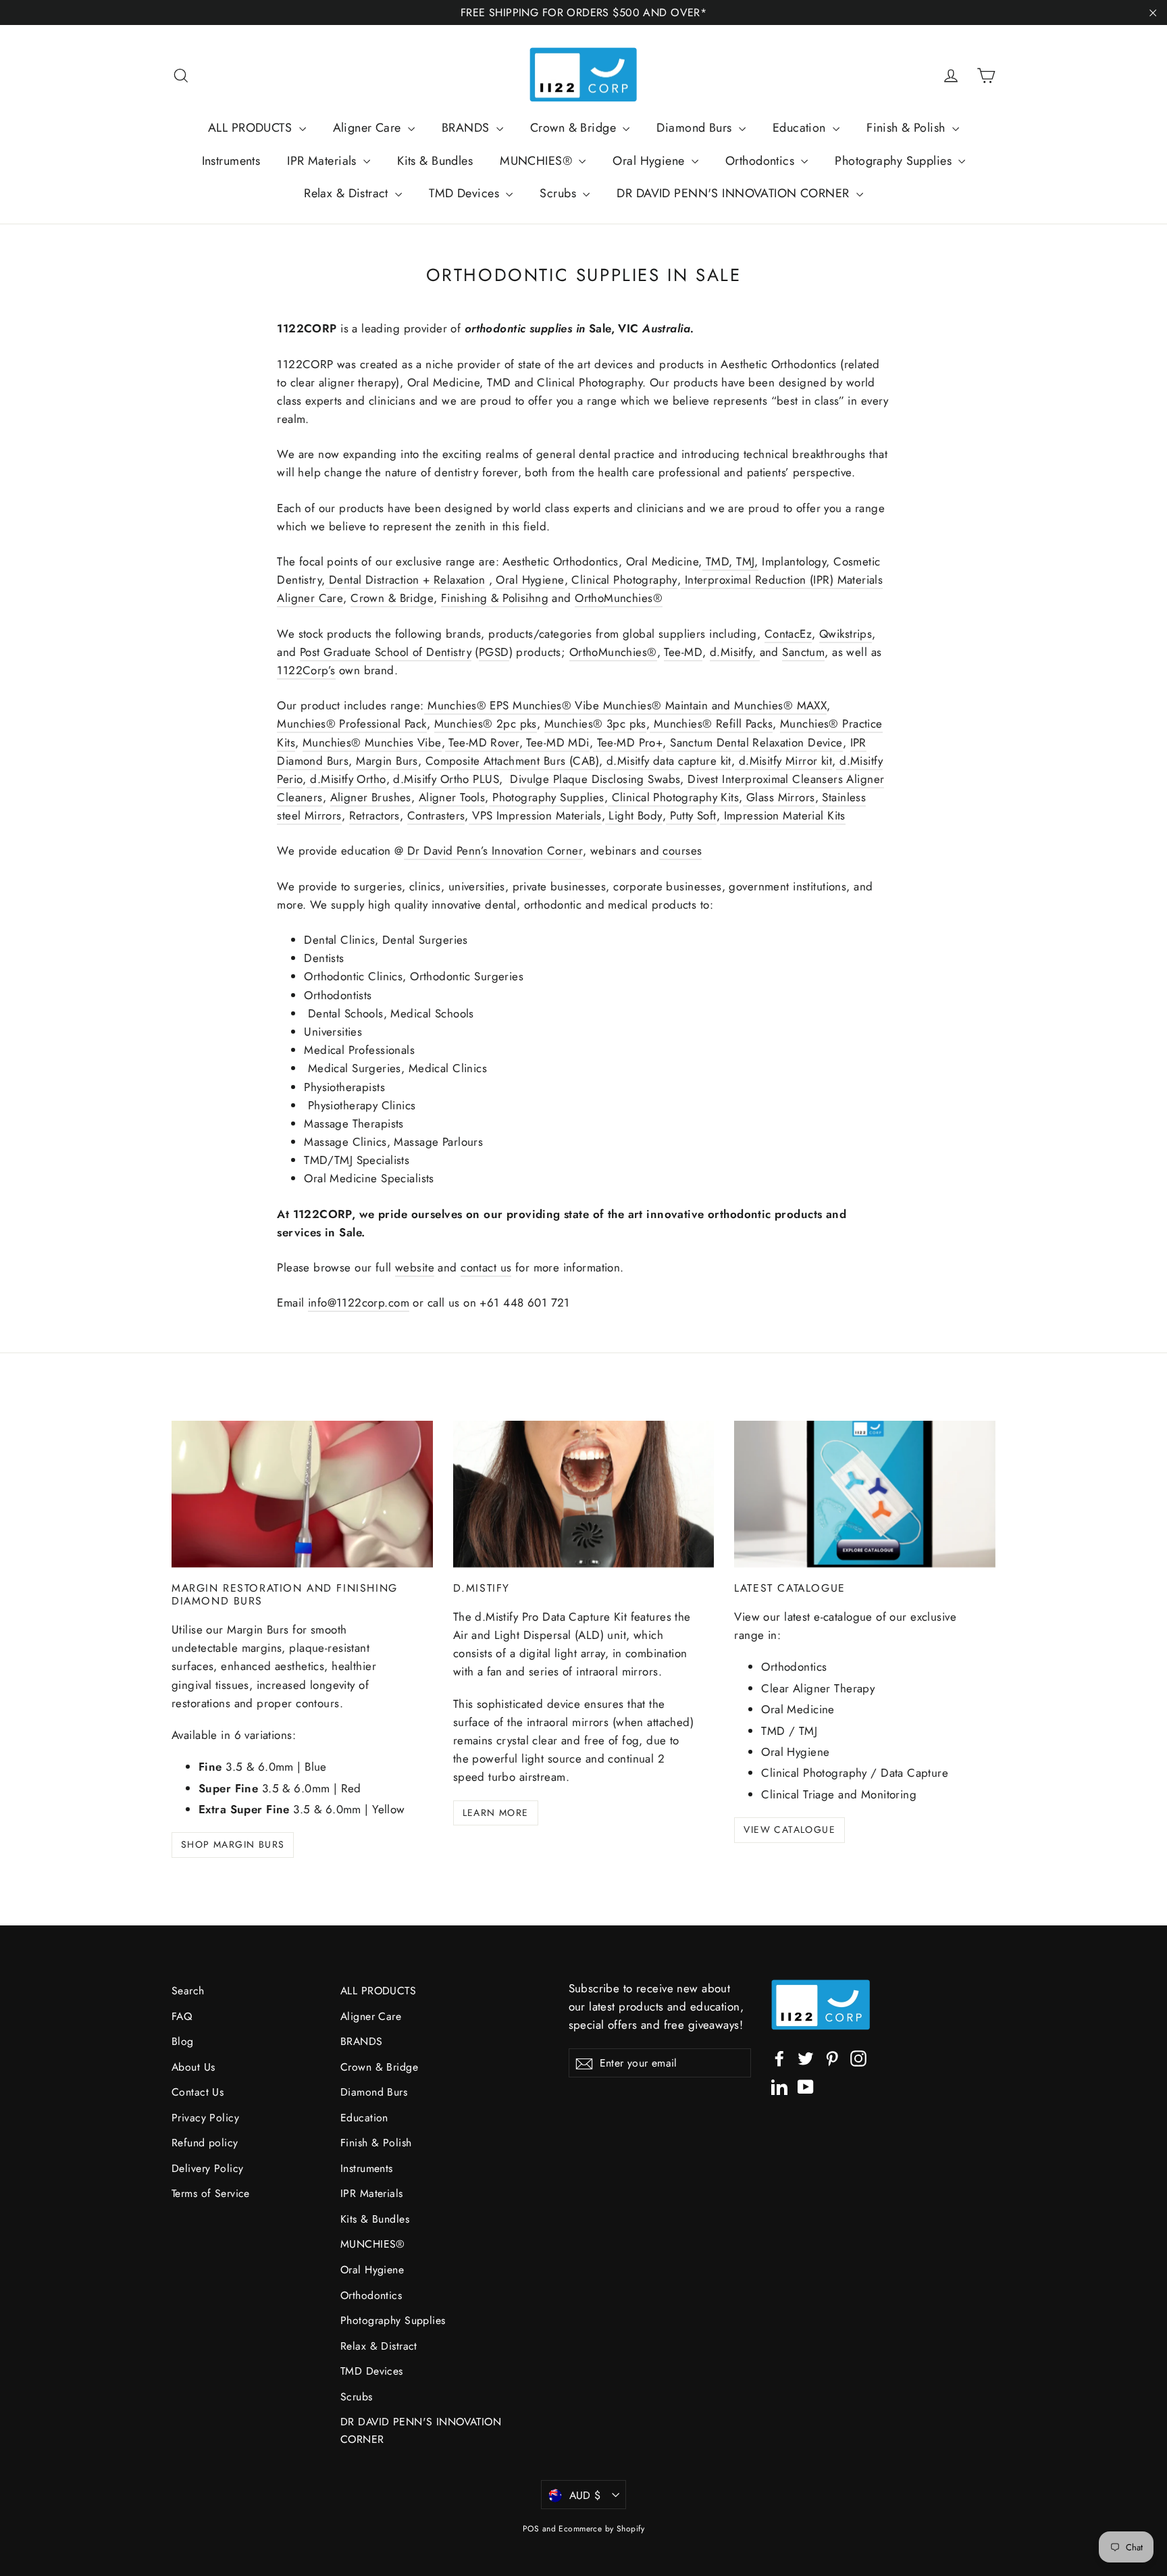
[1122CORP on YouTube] (806, 2086)
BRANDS (467, 128)
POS (531, 2529)
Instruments (231, 161)
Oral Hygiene (650, 161)
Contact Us (198, 2092)
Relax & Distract (348, 193)
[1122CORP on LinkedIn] (779, 2086)
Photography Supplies (895, 161)
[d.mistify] (584, 1494)
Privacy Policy (205, 2118)
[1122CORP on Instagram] (858, 2057)
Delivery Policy (207, 2168)
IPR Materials (323, 161)
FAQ (182, 2016)
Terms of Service (211, 2193)
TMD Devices (466, 193)
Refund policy (205, 2143)
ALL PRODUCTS (252, 128)
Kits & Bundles (435, 161)
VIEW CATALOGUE (789, 1829)
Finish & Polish (908, 128)
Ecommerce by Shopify (601, 2529)
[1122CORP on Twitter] (806, 2057)
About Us (193, 2067)
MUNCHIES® (538, 161)
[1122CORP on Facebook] (779, 2057)
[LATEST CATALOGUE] (865, 1494)
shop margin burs (233, 1844)
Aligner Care (369, 128)
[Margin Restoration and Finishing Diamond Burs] (302, 1494)
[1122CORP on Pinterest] (832, 2057)
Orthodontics (762, 161)
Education (801, 128)
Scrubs (560, 193)
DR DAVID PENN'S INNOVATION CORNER (734, 193)
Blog (183, 2041)
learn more (496, 1813)
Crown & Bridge (575, 128)
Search (188, 1991)
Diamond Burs (696, 128)
